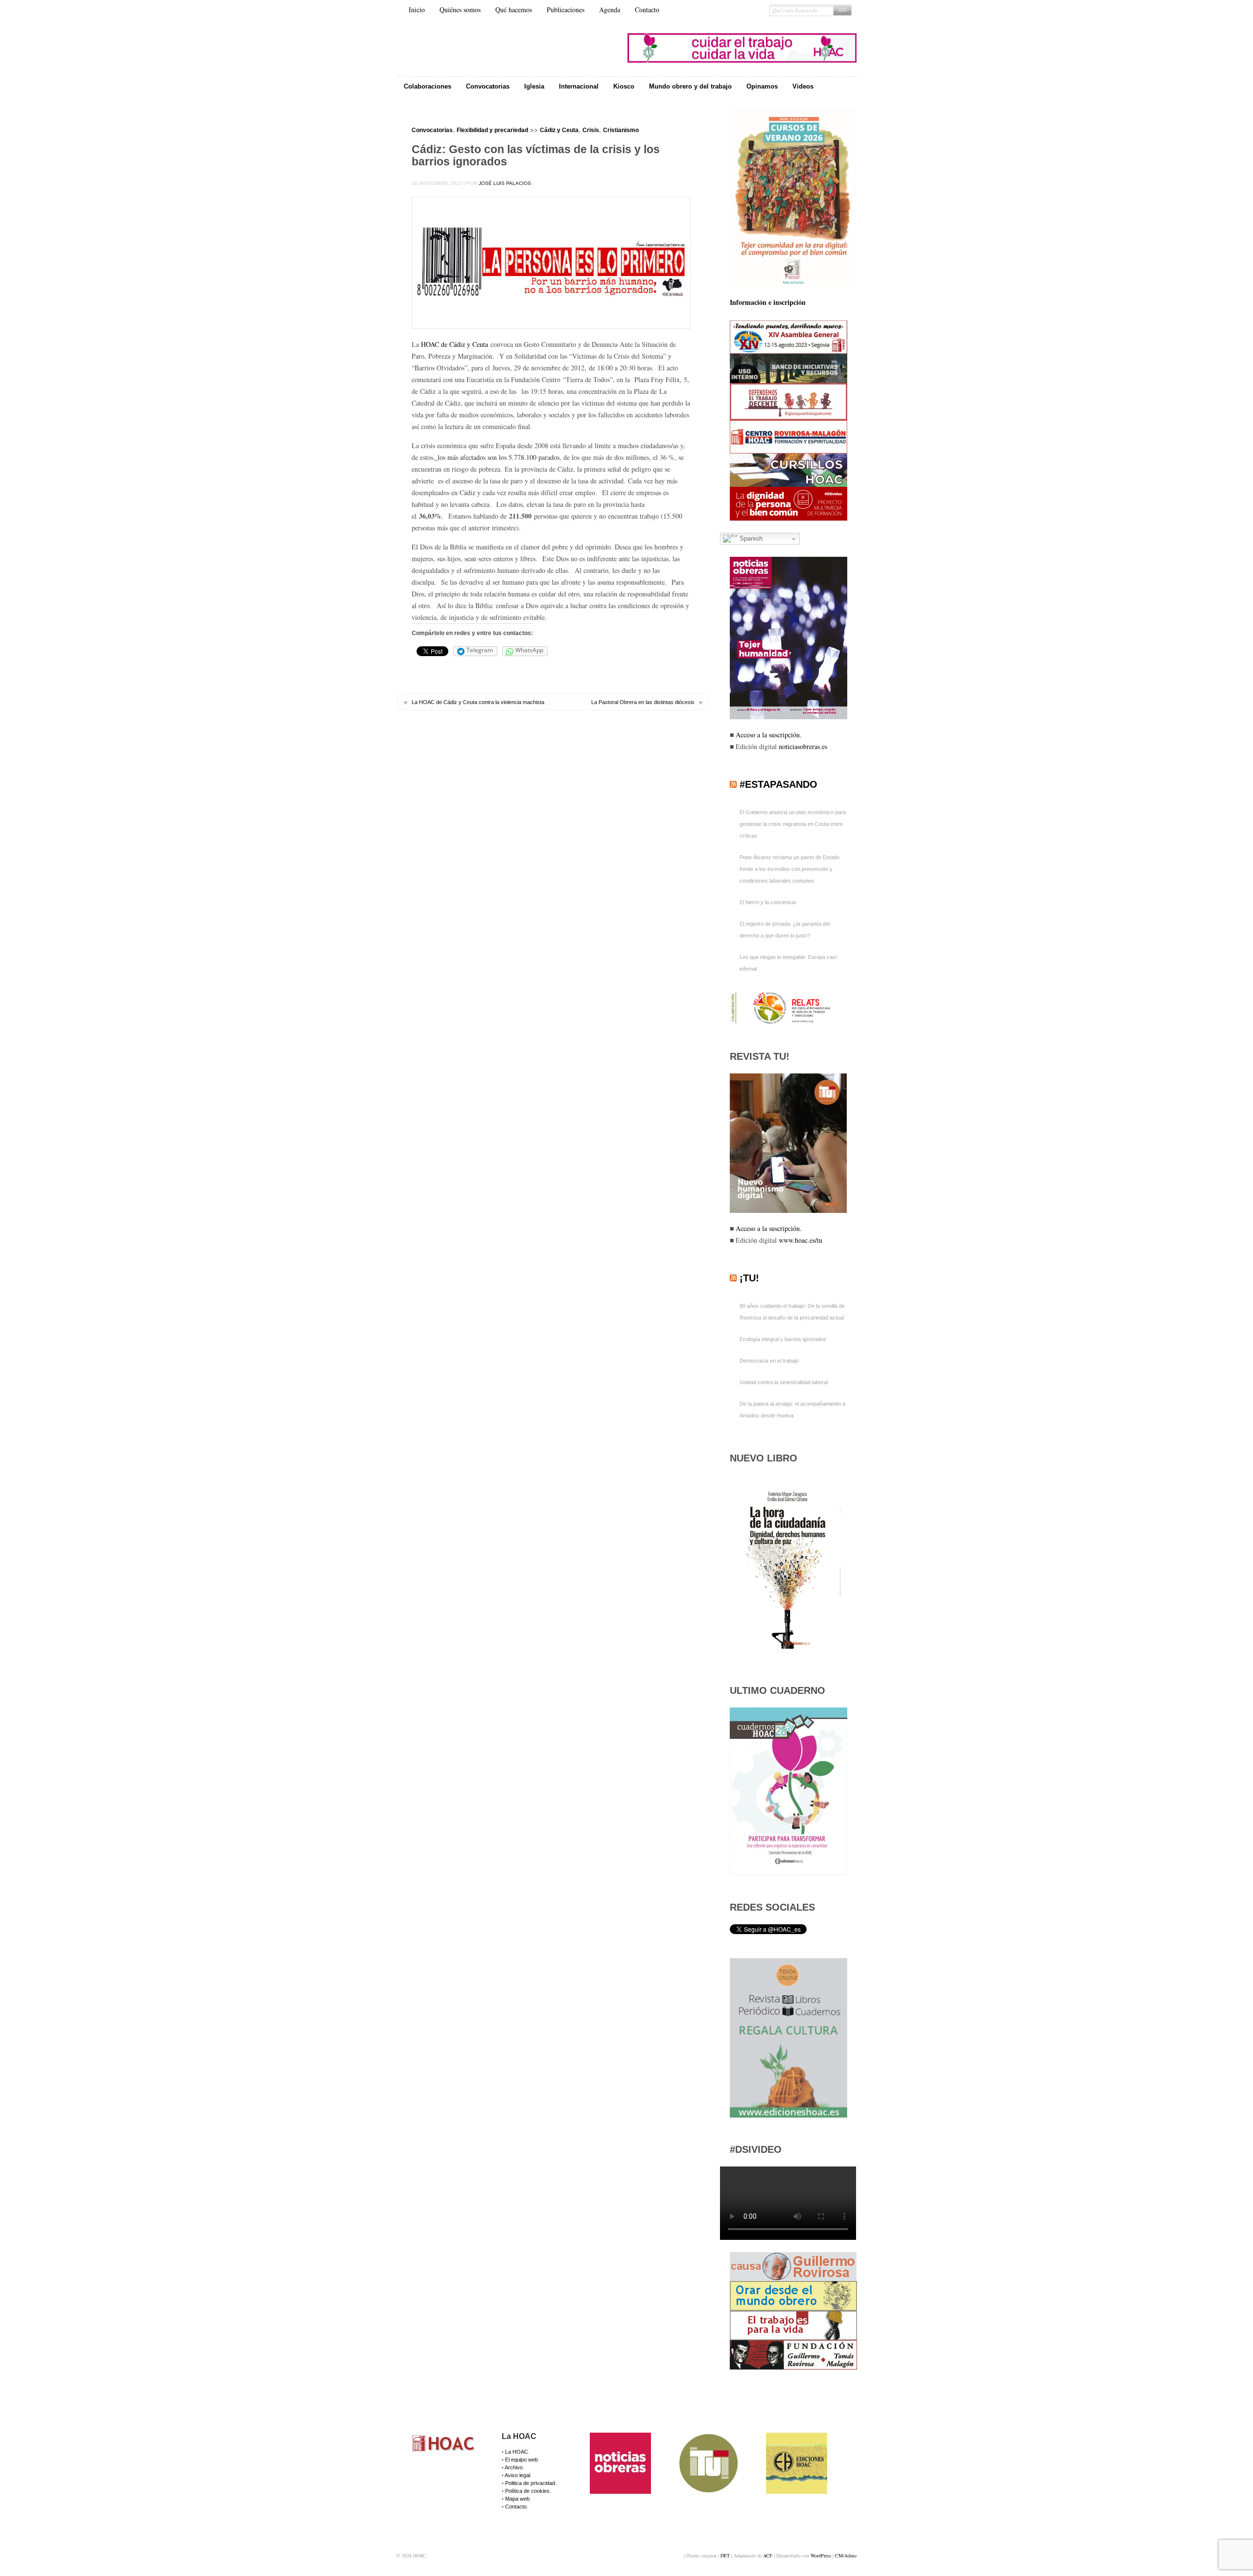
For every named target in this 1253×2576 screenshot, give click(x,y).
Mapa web (517, 2499)
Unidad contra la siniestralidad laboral (784, 1382)
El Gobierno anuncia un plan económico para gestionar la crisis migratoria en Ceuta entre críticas (793, 824)
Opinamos (762, 86)
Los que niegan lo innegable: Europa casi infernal (788, 963)
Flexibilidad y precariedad (492, 130)
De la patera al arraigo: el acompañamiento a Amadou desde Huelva (792, 1410)
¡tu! (749, 1278)
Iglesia (534, 86)
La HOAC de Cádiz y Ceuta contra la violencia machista (478, 702)
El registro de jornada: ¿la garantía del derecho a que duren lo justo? (785, 930)
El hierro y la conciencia (768, 902)
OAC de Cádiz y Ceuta (457, 344)
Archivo (514, 2467)
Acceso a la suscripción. (769, 735)
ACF (768, 2555)
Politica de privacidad (530, 2483)
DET (725, 2555)
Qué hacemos (514, 10)
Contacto (647, 10)
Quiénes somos (460, 10)
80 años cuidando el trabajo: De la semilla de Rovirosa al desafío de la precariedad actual (792, 1312)
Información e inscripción (768, 302)
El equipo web (522, 2460)
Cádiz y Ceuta (559, 130)
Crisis (591, 130)
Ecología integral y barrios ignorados (783, 1339)
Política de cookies (527, 2491)
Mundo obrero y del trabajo (690, 86)
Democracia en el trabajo (769, 1361)
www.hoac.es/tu (801, 1240)
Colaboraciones (428, 86)
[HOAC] (444, 2452)
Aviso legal (517, 2475)
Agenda (610, 10)
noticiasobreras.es (803, 746)
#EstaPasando (778, 784)
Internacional (579, 86)
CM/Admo (846, 2555)
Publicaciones (566, 10)
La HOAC (517, 2452)
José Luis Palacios (505, 183)
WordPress (821, 2555)
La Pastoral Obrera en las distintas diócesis (643, 702)
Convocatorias (488, 86)
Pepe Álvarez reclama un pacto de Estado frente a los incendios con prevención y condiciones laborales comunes (789, 869)
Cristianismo (621, 130)
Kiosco (624, 86)
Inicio (417, 10)
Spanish (750, 538)
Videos (803, 86)
